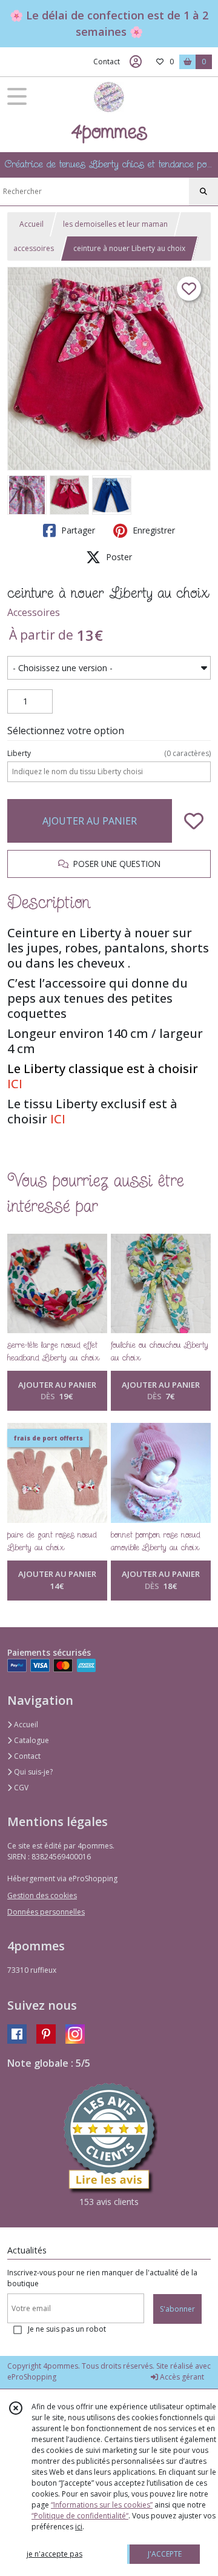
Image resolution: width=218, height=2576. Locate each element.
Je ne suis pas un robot (67, 2329)
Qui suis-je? (32, 1772)
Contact (107, 62)
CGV (20, 1788)
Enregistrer (153, 530)
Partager (77, 530)
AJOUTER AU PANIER (90, 821)
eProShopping (32, 2377)
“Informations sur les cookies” (102, 2505)
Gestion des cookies (42, 1895)
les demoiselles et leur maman (115, 224)
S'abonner (177, 2309)
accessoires (34, 248)
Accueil (31, 224)
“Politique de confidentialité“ (80, 2516)
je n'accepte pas (54, 2554)
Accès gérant (181, 2377)
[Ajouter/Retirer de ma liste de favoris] (194, 821)
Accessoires (34, 612)
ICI (15, 1084)
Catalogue (31, 1740)
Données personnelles (46, 1912)
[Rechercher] (203, 192)
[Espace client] (136, 62)
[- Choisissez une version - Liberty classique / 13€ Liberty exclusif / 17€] (109, 668)
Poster (118, 557)
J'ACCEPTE (165, 2554)
